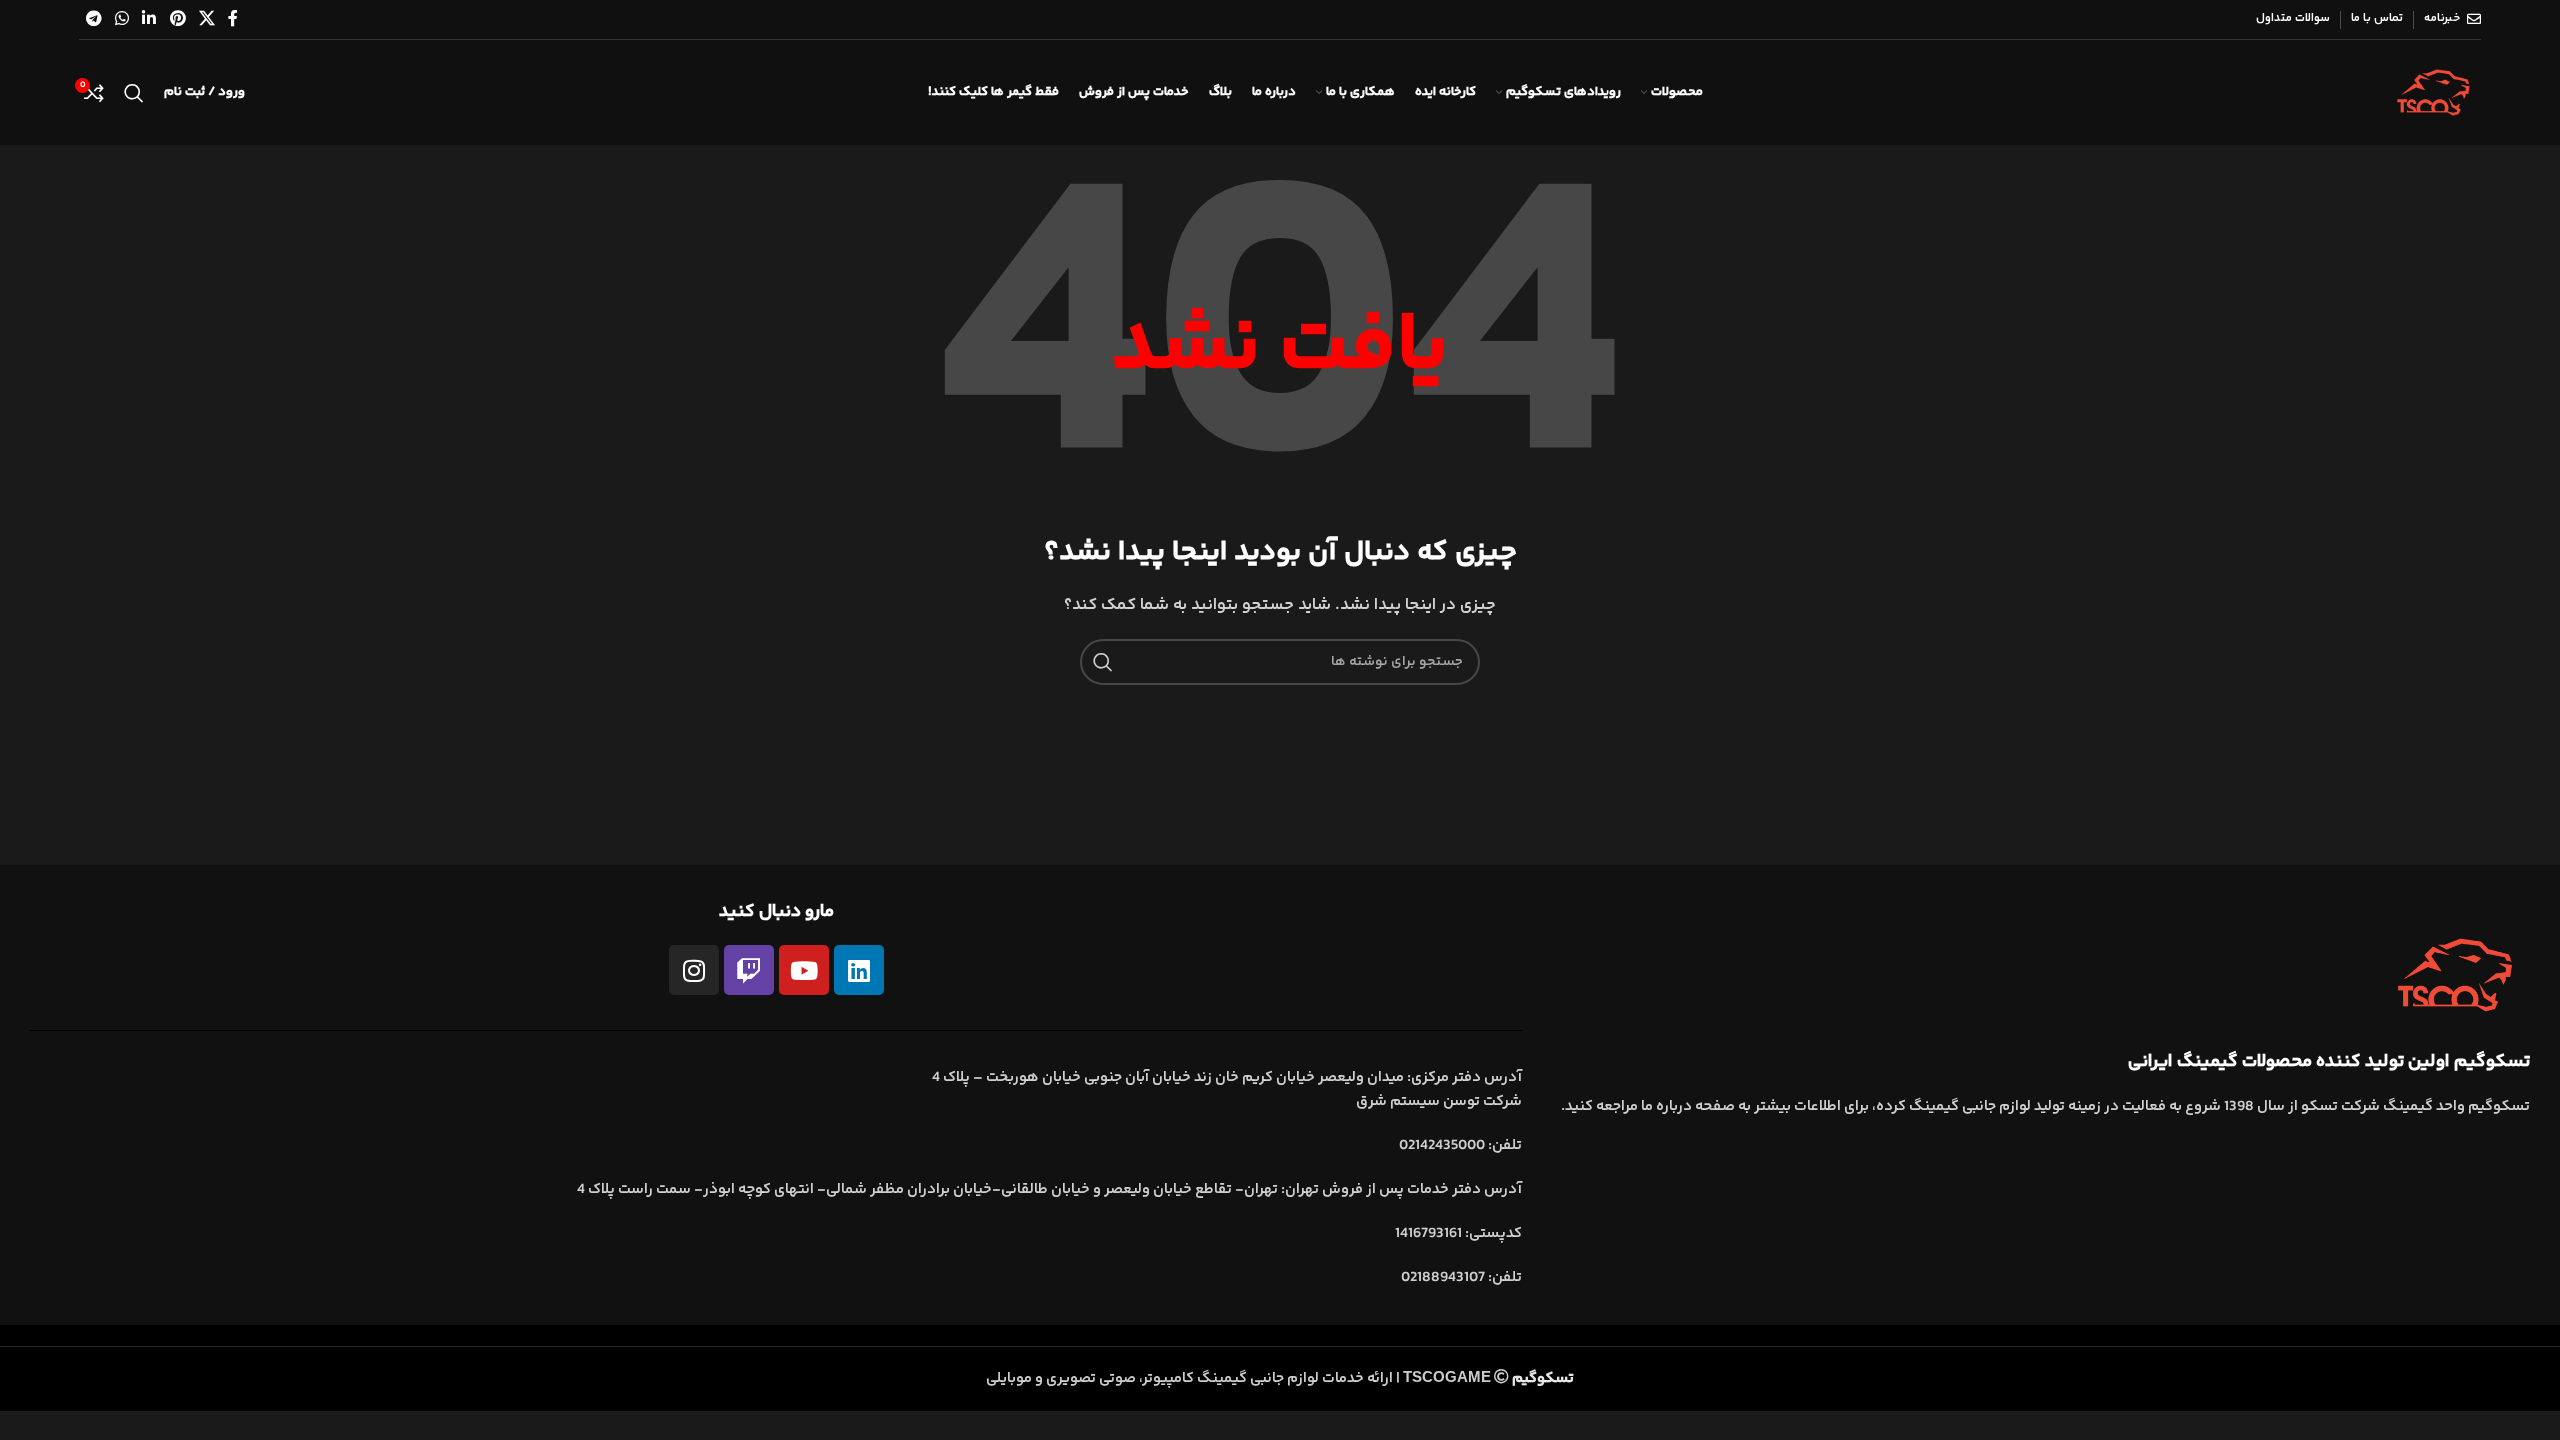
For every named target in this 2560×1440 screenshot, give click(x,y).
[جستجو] (134, 93)
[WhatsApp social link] (121, 19)
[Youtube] (804, 970)
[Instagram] (694, 970)
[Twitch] (749, 970)
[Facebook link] (233, 19)
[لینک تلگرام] (93, 19)
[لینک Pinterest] (177, 19)
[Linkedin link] (149, 19)
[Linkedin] (859, 970)
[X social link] (206, 19)
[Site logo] (2433, 92)
